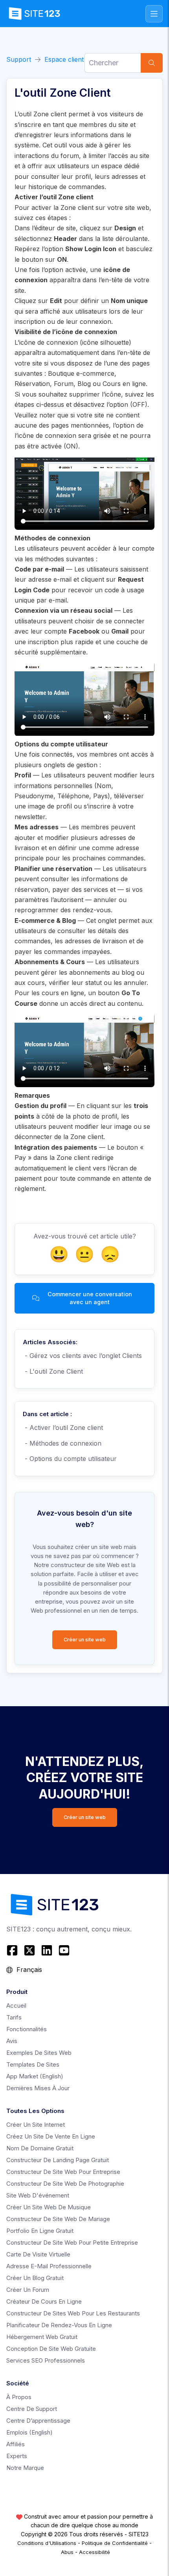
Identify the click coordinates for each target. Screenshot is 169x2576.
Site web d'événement (38, 2195)
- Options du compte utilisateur (70, 1459)
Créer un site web (85, 1640)
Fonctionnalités (27, 2029)
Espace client (64, 59)
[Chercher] (152, 63)
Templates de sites (33, 2064)
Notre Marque (25, 2468)
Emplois (29, 2432)
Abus (67, 2552)
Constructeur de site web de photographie (65, 2184)
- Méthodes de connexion (62, 1443)
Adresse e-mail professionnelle (49, 2266)
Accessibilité (95, 2552)
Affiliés (16, 2444)
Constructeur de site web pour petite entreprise (72, 2243)
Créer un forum (28, 2290)
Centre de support (32, 2409)
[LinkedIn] (47, 1950)
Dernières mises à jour (38, 2088)
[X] (29, 1950)
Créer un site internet (36, 2125)
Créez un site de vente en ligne (51, 2136)
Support (19, 59)
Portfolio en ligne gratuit (40, 2231)
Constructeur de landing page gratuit (58, 2160)
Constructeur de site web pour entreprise (63, 2172)
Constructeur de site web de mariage (58, 2219)
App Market (35, 2076)
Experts (17, 2456)
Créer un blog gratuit (35, 2278)
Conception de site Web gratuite (51, 2349)
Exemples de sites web (39, 2053)
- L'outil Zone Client (53, 1371)
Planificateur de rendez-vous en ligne (59, 2325)
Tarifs (14, 2017)
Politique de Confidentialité (115, 2543)
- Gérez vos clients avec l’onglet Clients (82, 1356)
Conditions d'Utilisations (47, 2543)
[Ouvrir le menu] (154, 14)
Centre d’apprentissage (38, 2421)
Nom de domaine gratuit (40, 2148)
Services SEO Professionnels (46, 2360)
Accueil (16, 2005)
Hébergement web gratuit (42, 2337)
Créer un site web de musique (49, 2207)
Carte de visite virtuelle (38, 2254)
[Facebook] (13, 1950)
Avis (12, 2041)
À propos (19, 2397)
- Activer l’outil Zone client (63, 1428)
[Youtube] (64, 1950)
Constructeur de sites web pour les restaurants (73, 2313)
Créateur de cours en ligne (44, 2301)
